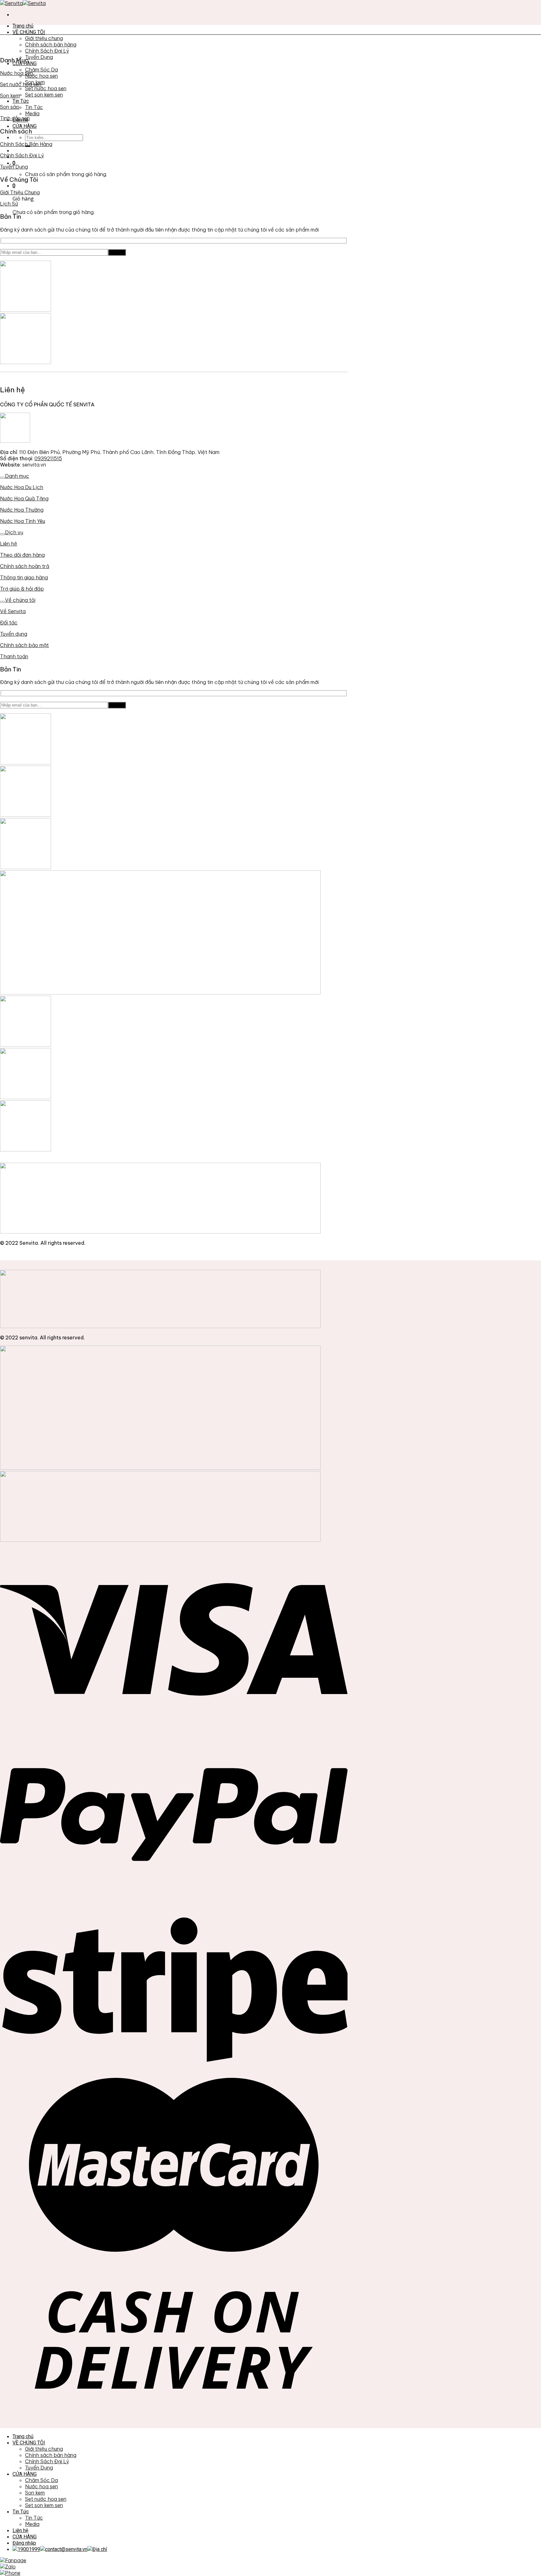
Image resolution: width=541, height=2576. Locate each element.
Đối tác (9, 623)
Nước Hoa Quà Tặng (24, 498)
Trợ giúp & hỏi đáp (22, 589)
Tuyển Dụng (39, 57)
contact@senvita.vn (66, 2549)
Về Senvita (13, 611)
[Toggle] (3, 478)
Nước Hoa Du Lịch (22, 487)
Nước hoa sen (41, 76)
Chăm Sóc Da (41, 70)
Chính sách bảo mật (24, 645)
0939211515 (48, 458)
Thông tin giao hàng (24, 577)
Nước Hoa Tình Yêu (23, 521)
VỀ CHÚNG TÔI (29, 32)
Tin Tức (21, 101)
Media (32, 113)
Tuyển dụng (14, 634)
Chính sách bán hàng (51, 44)
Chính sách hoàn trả (25, 566)
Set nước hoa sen (46, 88)
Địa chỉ (100, 2549)
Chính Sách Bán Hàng (26, 144)
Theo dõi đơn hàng (22, 555)
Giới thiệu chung (44, 38)
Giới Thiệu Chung (20, 192)
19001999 (29, 2549)
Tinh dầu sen (15, 118)
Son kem (10, 96)
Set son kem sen (44, 95)
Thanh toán (14, 656)
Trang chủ (23, 26)
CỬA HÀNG (25, 126)
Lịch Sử (9, 204)
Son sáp (10, 107)
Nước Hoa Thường (22, 510)
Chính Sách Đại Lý (47, 51)
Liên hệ (9, 544)
